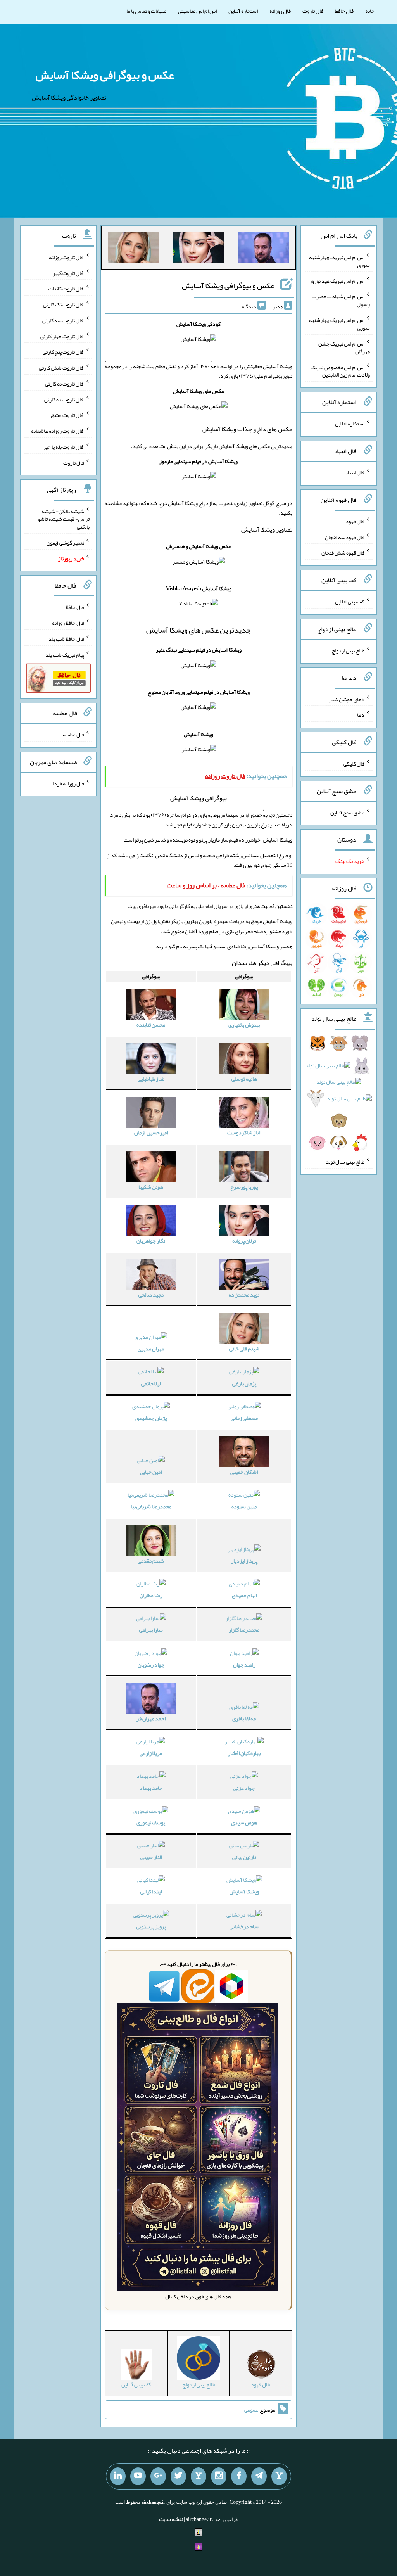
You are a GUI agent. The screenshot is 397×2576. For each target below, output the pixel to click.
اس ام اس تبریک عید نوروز (337, 280)
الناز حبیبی (151, 1857)
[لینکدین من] (118, 2476)
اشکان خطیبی (244, 1472)
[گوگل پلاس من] (158, 2476)
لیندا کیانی (151, 1891)
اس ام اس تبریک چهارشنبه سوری (339, 261)
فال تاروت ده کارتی (64, 399)
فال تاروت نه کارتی (65, 384)
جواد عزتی (244, 1788)
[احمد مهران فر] (264, 249)
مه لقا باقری (244, 1718)
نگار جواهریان (151, 1241)
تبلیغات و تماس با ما (146, 11)
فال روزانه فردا (68, 783)
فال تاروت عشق (67, 415)
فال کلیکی (354, 764)
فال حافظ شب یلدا (66, 639)
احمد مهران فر (151, 1718)
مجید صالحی (151, 1295)
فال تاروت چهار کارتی (62, 336)
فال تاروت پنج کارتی (63, 352)
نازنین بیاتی (244, 1857)
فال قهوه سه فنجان (345, 537)
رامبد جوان (244, 1665)
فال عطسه (73, 735)
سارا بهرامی (151, 1630)
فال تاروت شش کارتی (61, 368)
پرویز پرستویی (151, 1926)
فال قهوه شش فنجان (343, 553)
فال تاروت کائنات (66, 289)
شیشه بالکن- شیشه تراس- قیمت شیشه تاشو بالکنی (64, 519)
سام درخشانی (244, 1926)
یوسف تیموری (151, 1822)
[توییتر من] (178, 2476)
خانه (370, 11)
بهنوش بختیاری (244, 1025)
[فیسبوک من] (239, 2476)
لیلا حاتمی (151, 1383)
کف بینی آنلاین (350, 602)
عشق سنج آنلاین (347, 812)
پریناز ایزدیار (244, 1561)
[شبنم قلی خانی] (133, 249)
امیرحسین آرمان (151, 1132)
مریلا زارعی (151, 1753)
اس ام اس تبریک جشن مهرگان (344, 348)
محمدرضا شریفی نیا (151, 1506)
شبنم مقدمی (151, 1561)
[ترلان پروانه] (198, 249)
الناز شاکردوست (244, 1132)
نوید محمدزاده (244, 1295)
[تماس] (198, 2476)
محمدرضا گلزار (244, 1630)
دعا (361, 715)
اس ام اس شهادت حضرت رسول (341, 300)
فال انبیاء (355, 472)
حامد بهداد (151, 1788)
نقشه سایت (171, 2519)
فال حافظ (344, 11)
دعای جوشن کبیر (347, 699)
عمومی (251, 2410)
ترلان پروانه (244, 1241)
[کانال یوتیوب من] (138, 2476)
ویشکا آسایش (244, 1891)
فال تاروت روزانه (66, 257)
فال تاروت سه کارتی (63, 320)
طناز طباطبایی (151, 1079)
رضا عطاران (151, 1595)
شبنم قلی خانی (244, 1349)
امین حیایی (151, 1472)
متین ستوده (244, 1506)
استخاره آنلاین (243, 11)
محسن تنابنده (151, 1025)
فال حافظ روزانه (68, 623)
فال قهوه (355, 521)
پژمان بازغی (244, 1383)
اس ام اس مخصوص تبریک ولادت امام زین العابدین (340, 371)
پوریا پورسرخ (244, 1187)
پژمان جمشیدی (151, 1418)
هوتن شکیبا (151, 1187)
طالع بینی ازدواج (348, 650)
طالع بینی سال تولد (345, 1162)
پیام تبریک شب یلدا (64, 654)
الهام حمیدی (244, 1595)
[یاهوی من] (279, 2476)
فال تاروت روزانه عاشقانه (58, 431)
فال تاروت (313, 11)
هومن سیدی (244, 1822)
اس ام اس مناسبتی (197, 11)
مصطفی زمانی (244, 1418)
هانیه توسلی (244, 1079)
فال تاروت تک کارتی (64, 304)
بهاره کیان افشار (244, 1753)
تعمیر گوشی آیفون (65, 543)
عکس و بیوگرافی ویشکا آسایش (105, 75)
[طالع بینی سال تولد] (338, 1096)
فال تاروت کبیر (68, 273)
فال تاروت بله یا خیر (64, 447)
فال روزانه (280, 11)
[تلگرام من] (259, 2476)
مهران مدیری (151, 1349)
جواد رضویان (151, 1665)
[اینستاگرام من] (219, 2476)
